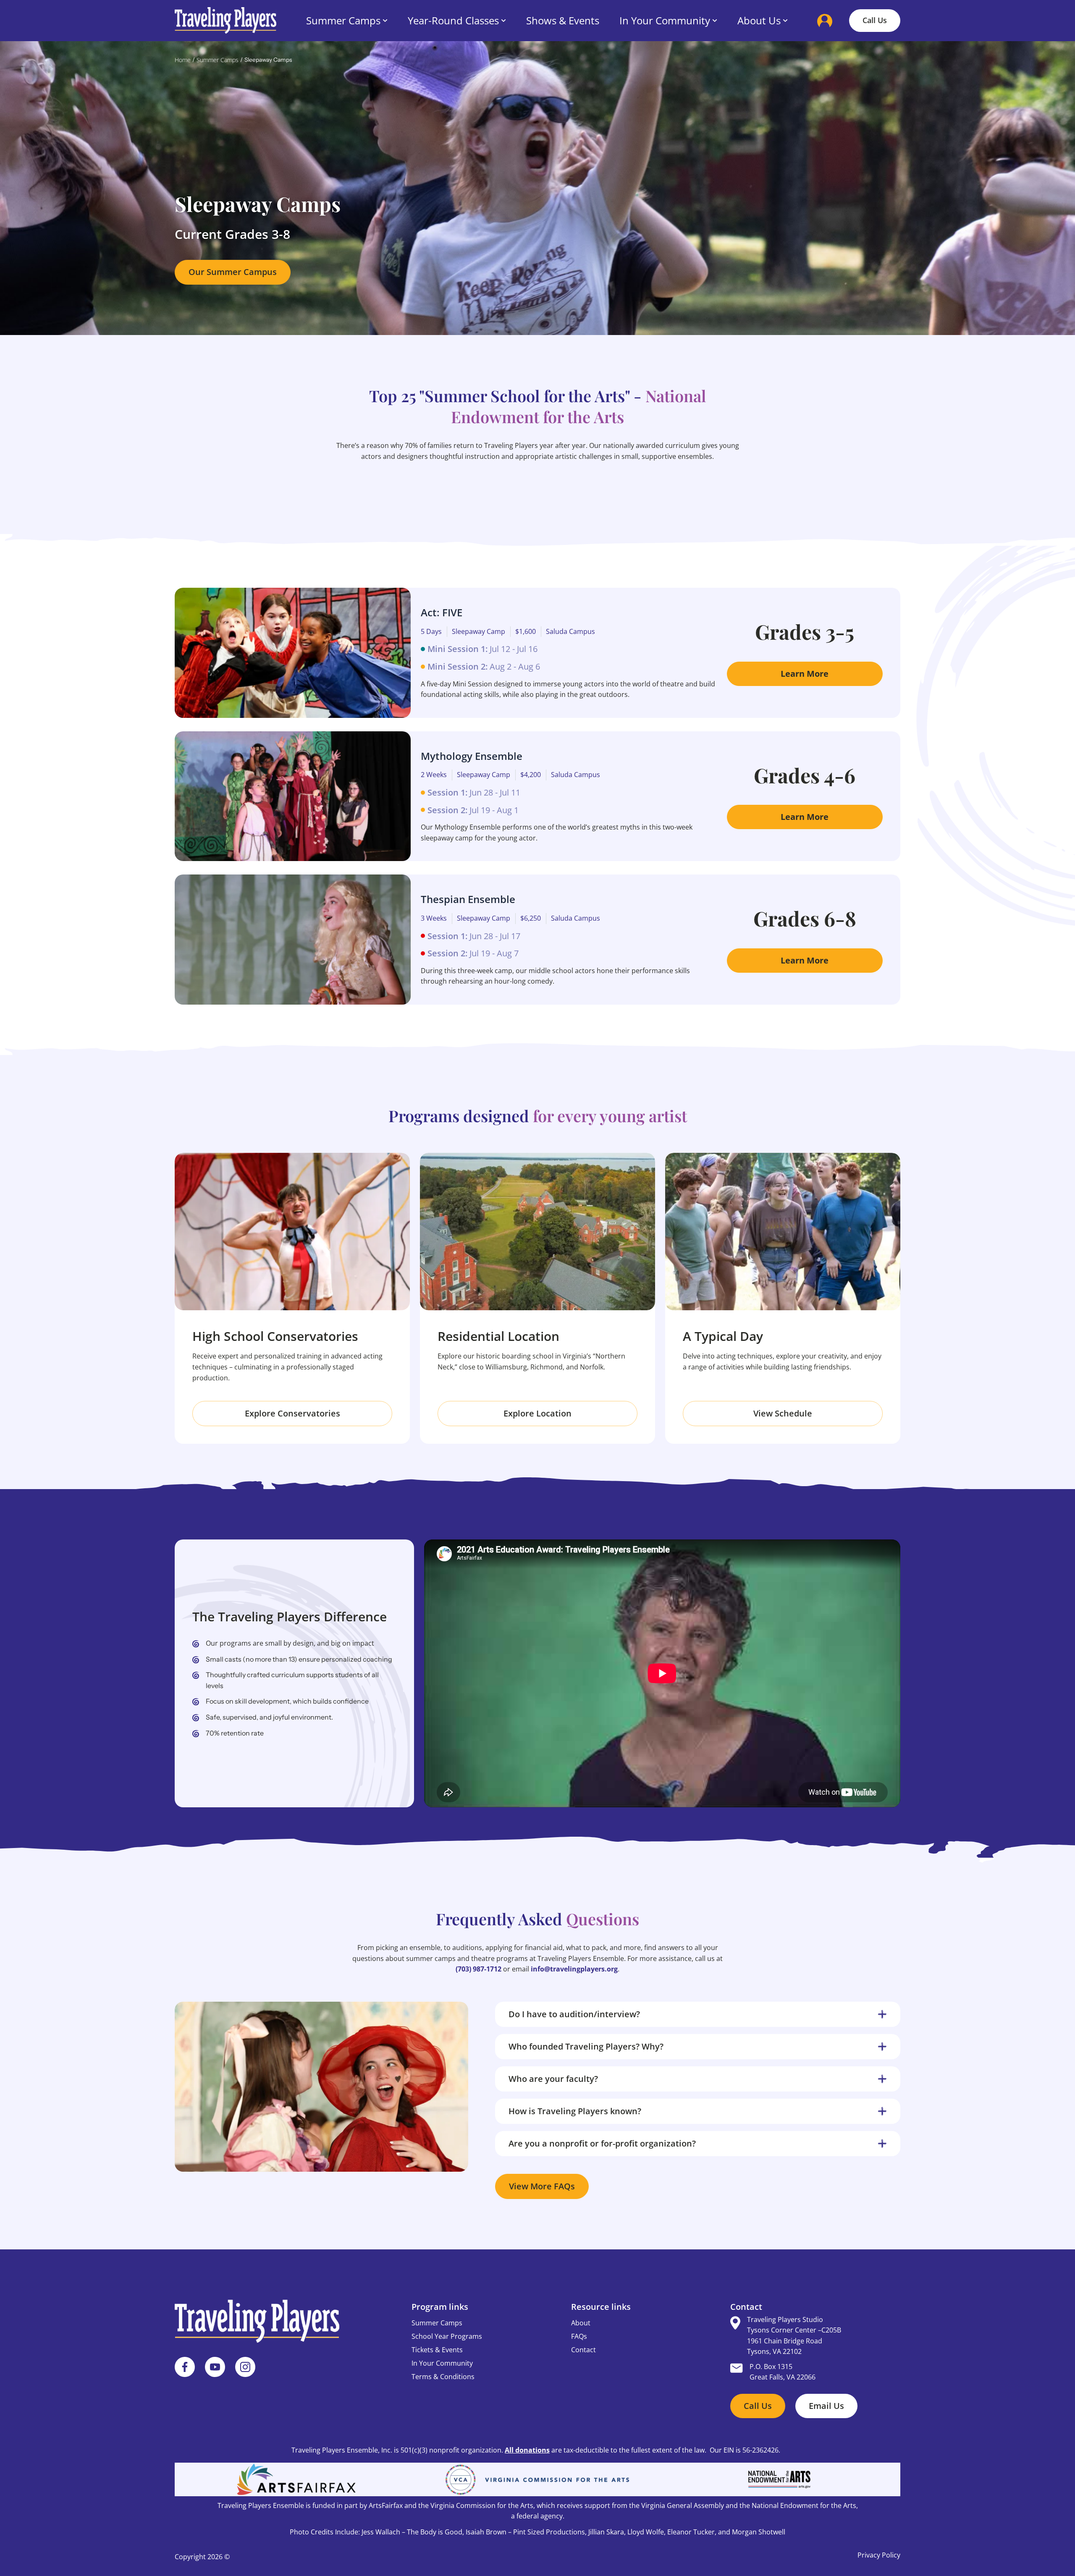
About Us (759, 20)
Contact (583, 2350)
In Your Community (665, 20)
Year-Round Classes (453, 20)
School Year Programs (447, 2336)
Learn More (805, 674)
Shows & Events (563, 20)
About (581, 2323)
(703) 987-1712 (479, 1969)
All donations (527, 2450)
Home (183, 60)
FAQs (579, 2336)
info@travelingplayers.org (574, 1969)
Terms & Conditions (443, 2377)
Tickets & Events (437, 2350)
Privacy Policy (879, 2555)
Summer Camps (343, 20)
